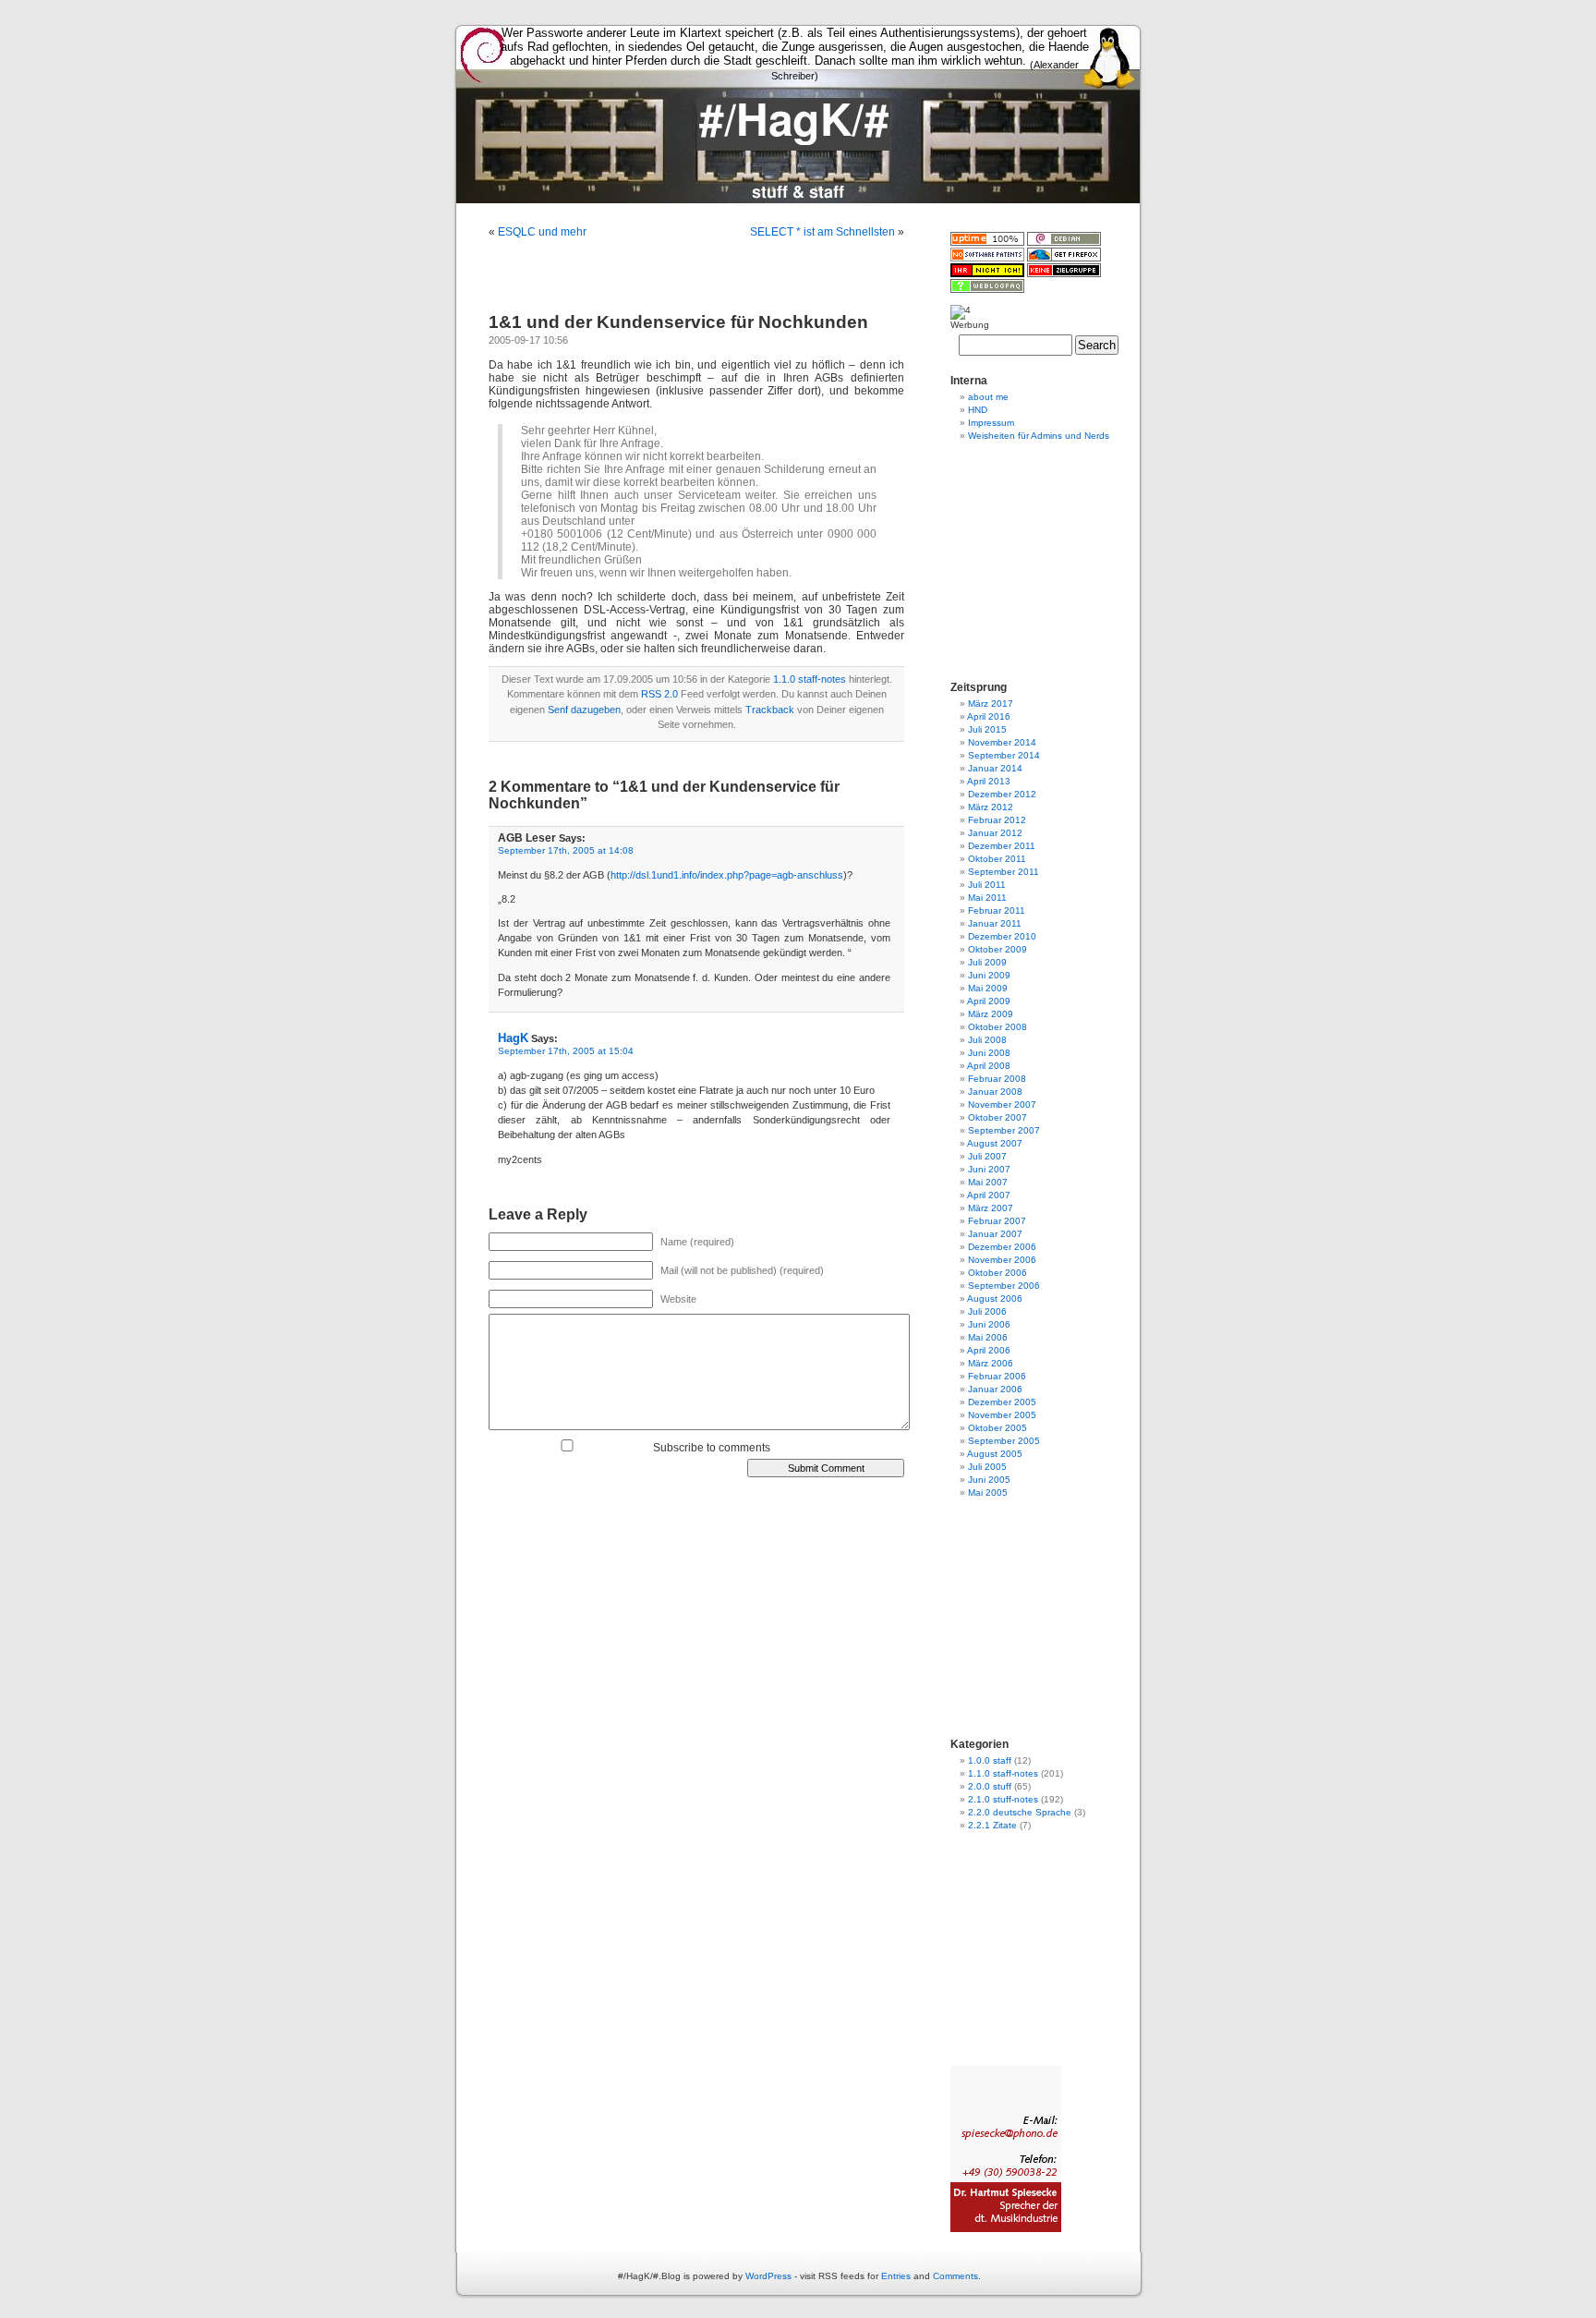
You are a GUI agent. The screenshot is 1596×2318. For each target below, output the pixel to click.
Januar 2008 (995, 1092)
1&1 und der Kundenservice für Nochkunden (678, 322)
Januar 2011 (995, 923)
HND (978, 410)
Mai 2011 (987, 898)
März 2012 (991, 807)
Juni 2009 (989, 975)
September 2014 (1004, 755)
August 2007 (995, 1143)
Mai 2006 (988, 1337)
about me (988, 397)
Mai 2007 (988, 1182)
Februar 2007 (997, 1221)
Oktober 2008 (997, 1027)
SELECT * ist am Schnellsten (822, 232)
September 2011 (1004, 872)
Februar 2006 (997, 1376)
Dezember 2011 (1002, 846)
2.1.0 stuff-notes (1003, 1799)
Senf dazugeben (584, 710)
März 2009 (991, 1014)
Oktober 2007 (997, 1117)
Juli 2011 (987, 885)
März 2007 (991, 1208)
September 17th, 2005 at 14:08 (566, 850)
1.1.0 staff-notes (810, 679)
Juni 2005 (989, 1480)
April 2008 (989, 1066)
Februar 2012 (997, 820)
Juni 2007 (989, 1169)
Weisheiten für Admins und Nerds (1039, 436)
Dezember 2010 (1002, 936)
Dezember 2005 (1002, 1402)
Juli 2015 (987, 729)
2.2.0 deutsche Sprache (1020, 1812)
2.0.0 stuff (990, 1786)
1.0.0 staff (990, 1760)
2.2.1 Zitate (992, 1825)
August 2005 (995, 1454)
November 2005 (1002, 1415)
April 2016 (989, 716)
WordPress (768, 2276)
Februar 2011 (997, 910)
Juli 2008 (987, 1040)
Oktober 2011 (997, 859)
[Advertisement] (798, 210)
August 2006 (995, 1299)
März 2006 (991, 1363)
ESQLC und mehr (542, 232)
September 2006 (1004, 1286)
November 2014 (1002, 742)
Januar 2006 (995, 1389)
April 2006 (989, 1350)
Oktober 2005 (997, 1428)
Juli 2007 (987, 1156)
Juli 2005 (987, 1467)
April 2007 (989, 1195)
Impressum (991, 423)
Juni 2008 (989, 1053)
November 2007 (1002, 1104)
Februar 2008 (997, 1079)
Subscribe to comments (712, 1448)
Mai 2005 (988, 1493)
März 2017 (991, 704)
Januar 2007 (995, 1234)
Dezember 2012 (1002, 794)
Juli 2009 (987, 962)
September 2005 (1004, 1441)
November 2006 (1002, 1260)
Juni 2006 (989, 1324)
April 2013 (989, 781)
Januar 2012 (995, 833)
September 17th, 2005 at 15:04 (566, 1051)
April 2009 (989, 1001)
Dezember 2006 (1002, 1247)
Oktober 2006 (997, 1273)
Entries (896, 2276)
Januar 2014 (995, 768)
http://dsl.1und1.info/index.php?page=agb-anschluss (727, 875)
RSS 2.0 (659, 694)
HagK (513, 1038)
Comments (955, 2276)
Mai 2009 (988, 988)
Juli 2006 (987, 1311)
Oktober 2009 (997, 949)
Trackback (770, 710)
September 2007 (1004, 1130)
